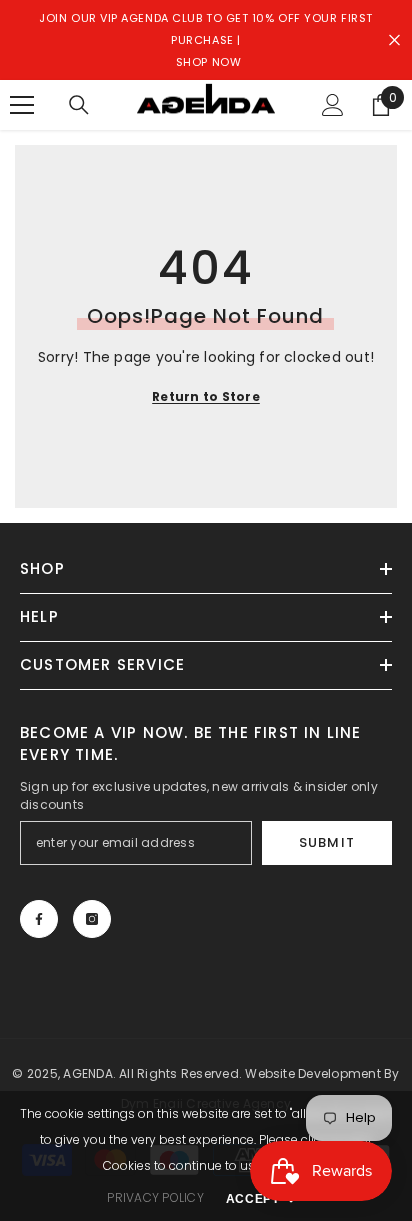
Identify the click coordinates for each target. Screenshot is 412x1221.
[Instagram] (92, 919)
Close (394, 40)
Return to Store (206, 396)
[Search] (79, 105)
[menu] (22, 105)
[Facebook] (39, 919)
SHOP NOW (208, 62)
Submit (326, 842)
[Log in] (333, 105)
